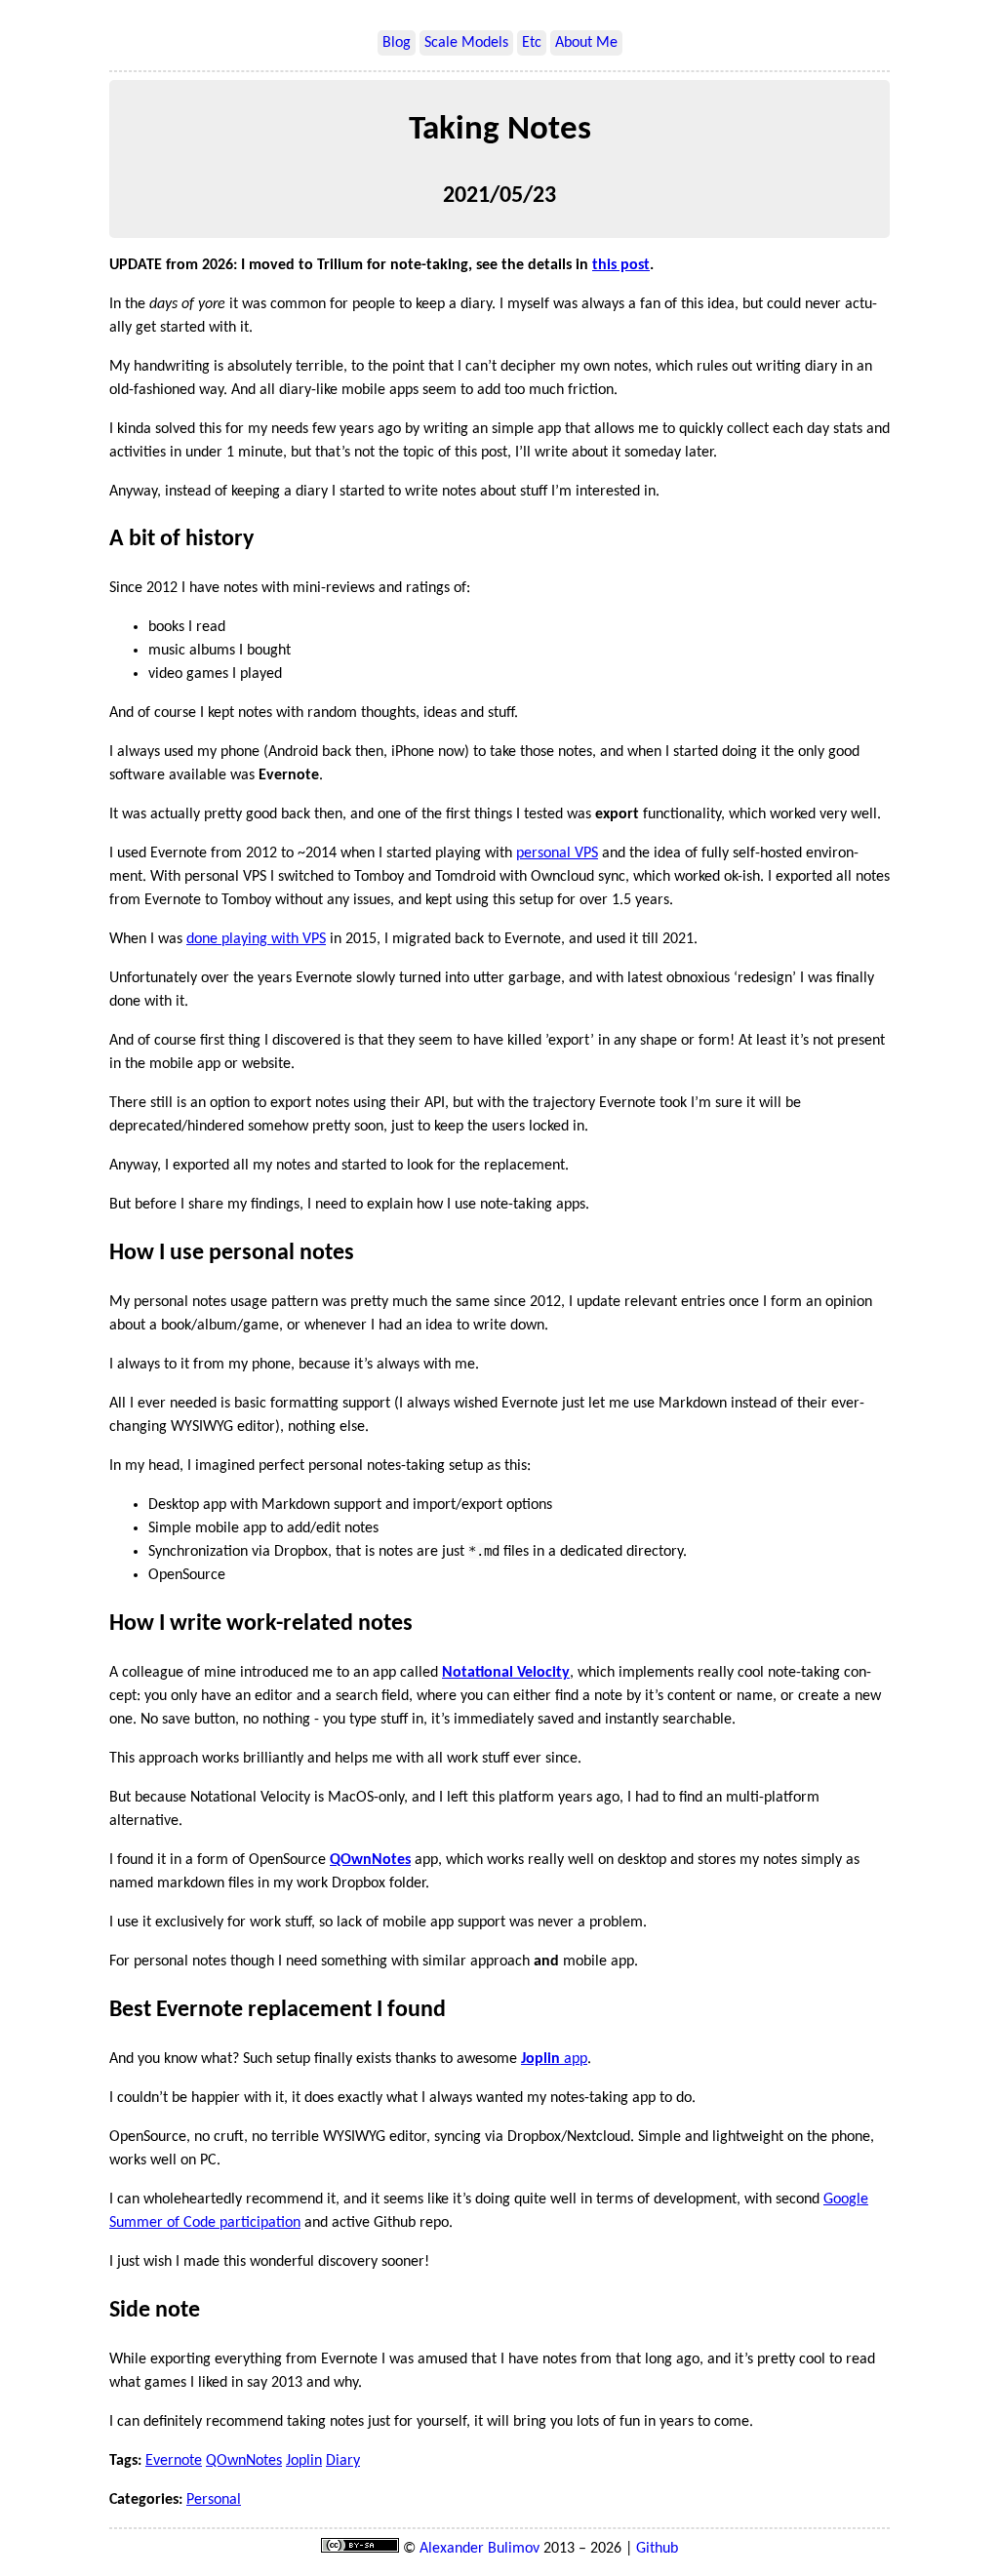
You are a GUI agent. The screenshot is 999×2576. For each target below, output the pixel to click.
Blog (397, 43)
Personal (214, 2500)
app (554, 2059)
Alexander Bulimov (480, 2549)
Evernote (174, 2461)
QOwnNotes (244, 2461)
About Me (586, 43)
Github (657, 2549)
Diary (343, 2461)
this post (621, 265)
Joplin (304, 2461)
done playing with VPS (256, 939)
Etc (532, 43)
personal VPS (557, 853)
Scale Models (466, 43)
